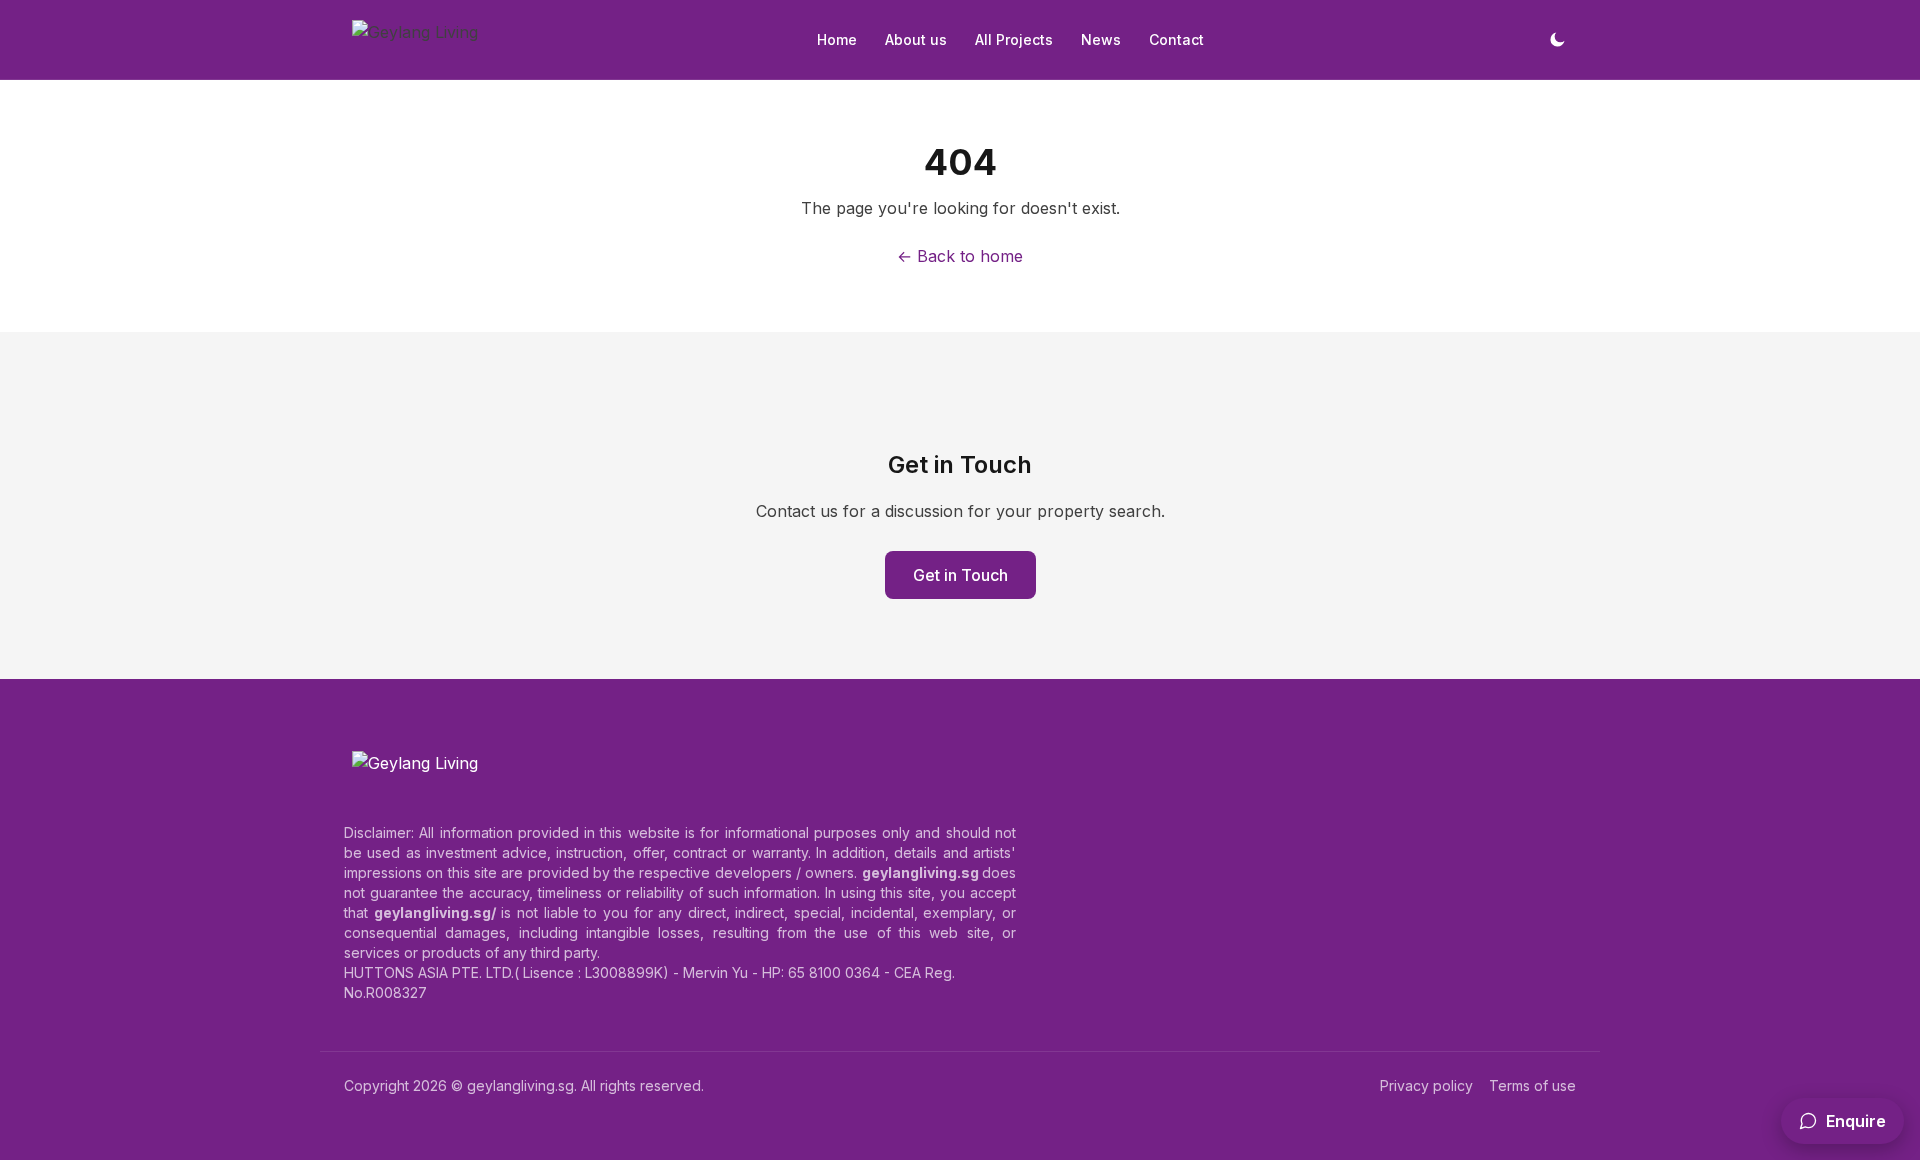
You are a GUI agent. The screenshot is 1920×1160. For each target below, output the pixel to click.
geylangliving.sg (520, 1085)
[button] (1842, 1121)
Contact (1176, 39)
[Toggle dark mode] (1557, 40)
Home (837, 39)
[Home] (415, 40)
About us (916, 39)
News (1101, 39)
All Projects (1014, 39)
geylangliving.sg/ (435, 912)
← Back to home (960, 256)
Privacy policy (1426, 1085)
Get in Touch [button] (960, 575)
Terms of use (1532, 1085)
